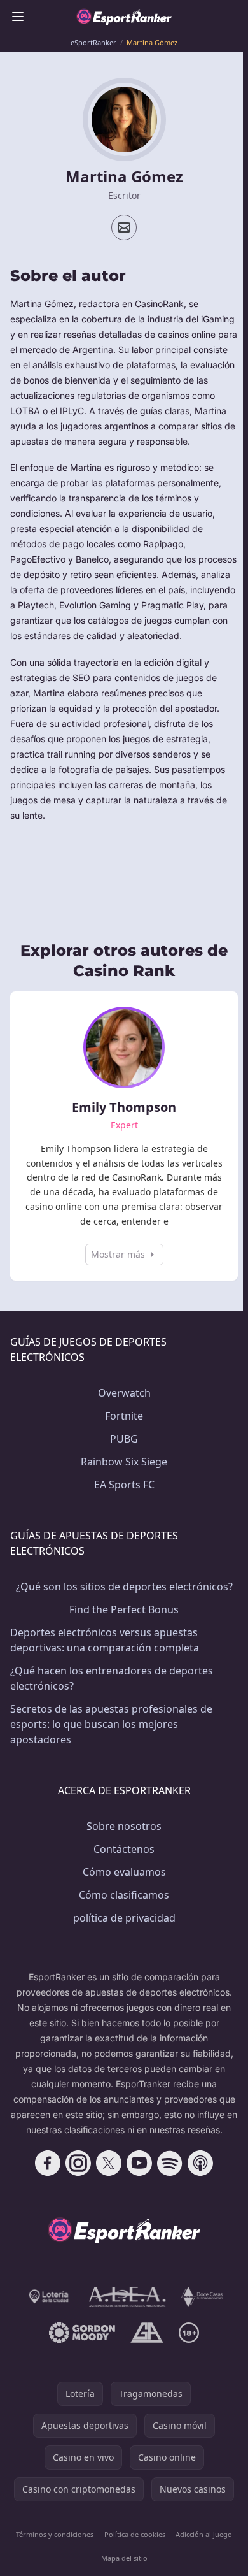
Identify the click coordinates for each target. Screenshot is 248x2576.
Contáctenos (124, 1849)
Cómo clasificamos (124, 1895)
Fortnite (124, 1416)
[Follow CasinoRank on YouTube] (139, 2163)
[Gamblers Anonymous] (147, 2333)
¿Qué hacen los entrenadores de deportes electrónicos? (112, 1678)
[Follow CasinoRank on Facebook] (48, 2163)
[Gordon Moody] (82, 2333)
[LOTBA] (50, 2297)
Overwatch (124, 1393)
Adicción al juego (204, 2534)
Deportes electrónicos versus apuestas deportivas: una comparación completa (105, 1640)
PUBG (124, 1439)
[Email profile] (124, 227)
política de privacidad (124, 1918)
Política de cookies (135, 2534)
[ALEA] (128, 2297)
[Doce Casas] (202, 2297)
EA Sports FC (124, 1485)
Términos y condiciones (55, 2534)
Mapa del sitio (124, 2558)
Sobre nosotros (124, 1826)
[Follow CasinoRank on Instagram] (78, 2163)
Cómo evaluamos (124, 1872)
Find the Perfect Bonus (124, 1609)
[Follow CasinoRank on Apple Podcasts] (200, 2163)
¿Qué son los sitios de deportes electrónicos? (124, 1587)
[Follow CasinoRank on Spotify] (170, 2163)
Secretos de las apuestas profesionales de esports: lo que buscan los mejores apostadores (111, 1724)
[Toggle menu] (18, 17)
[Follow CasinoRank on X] (109, 2163)
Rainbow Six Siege (124, 1462)
